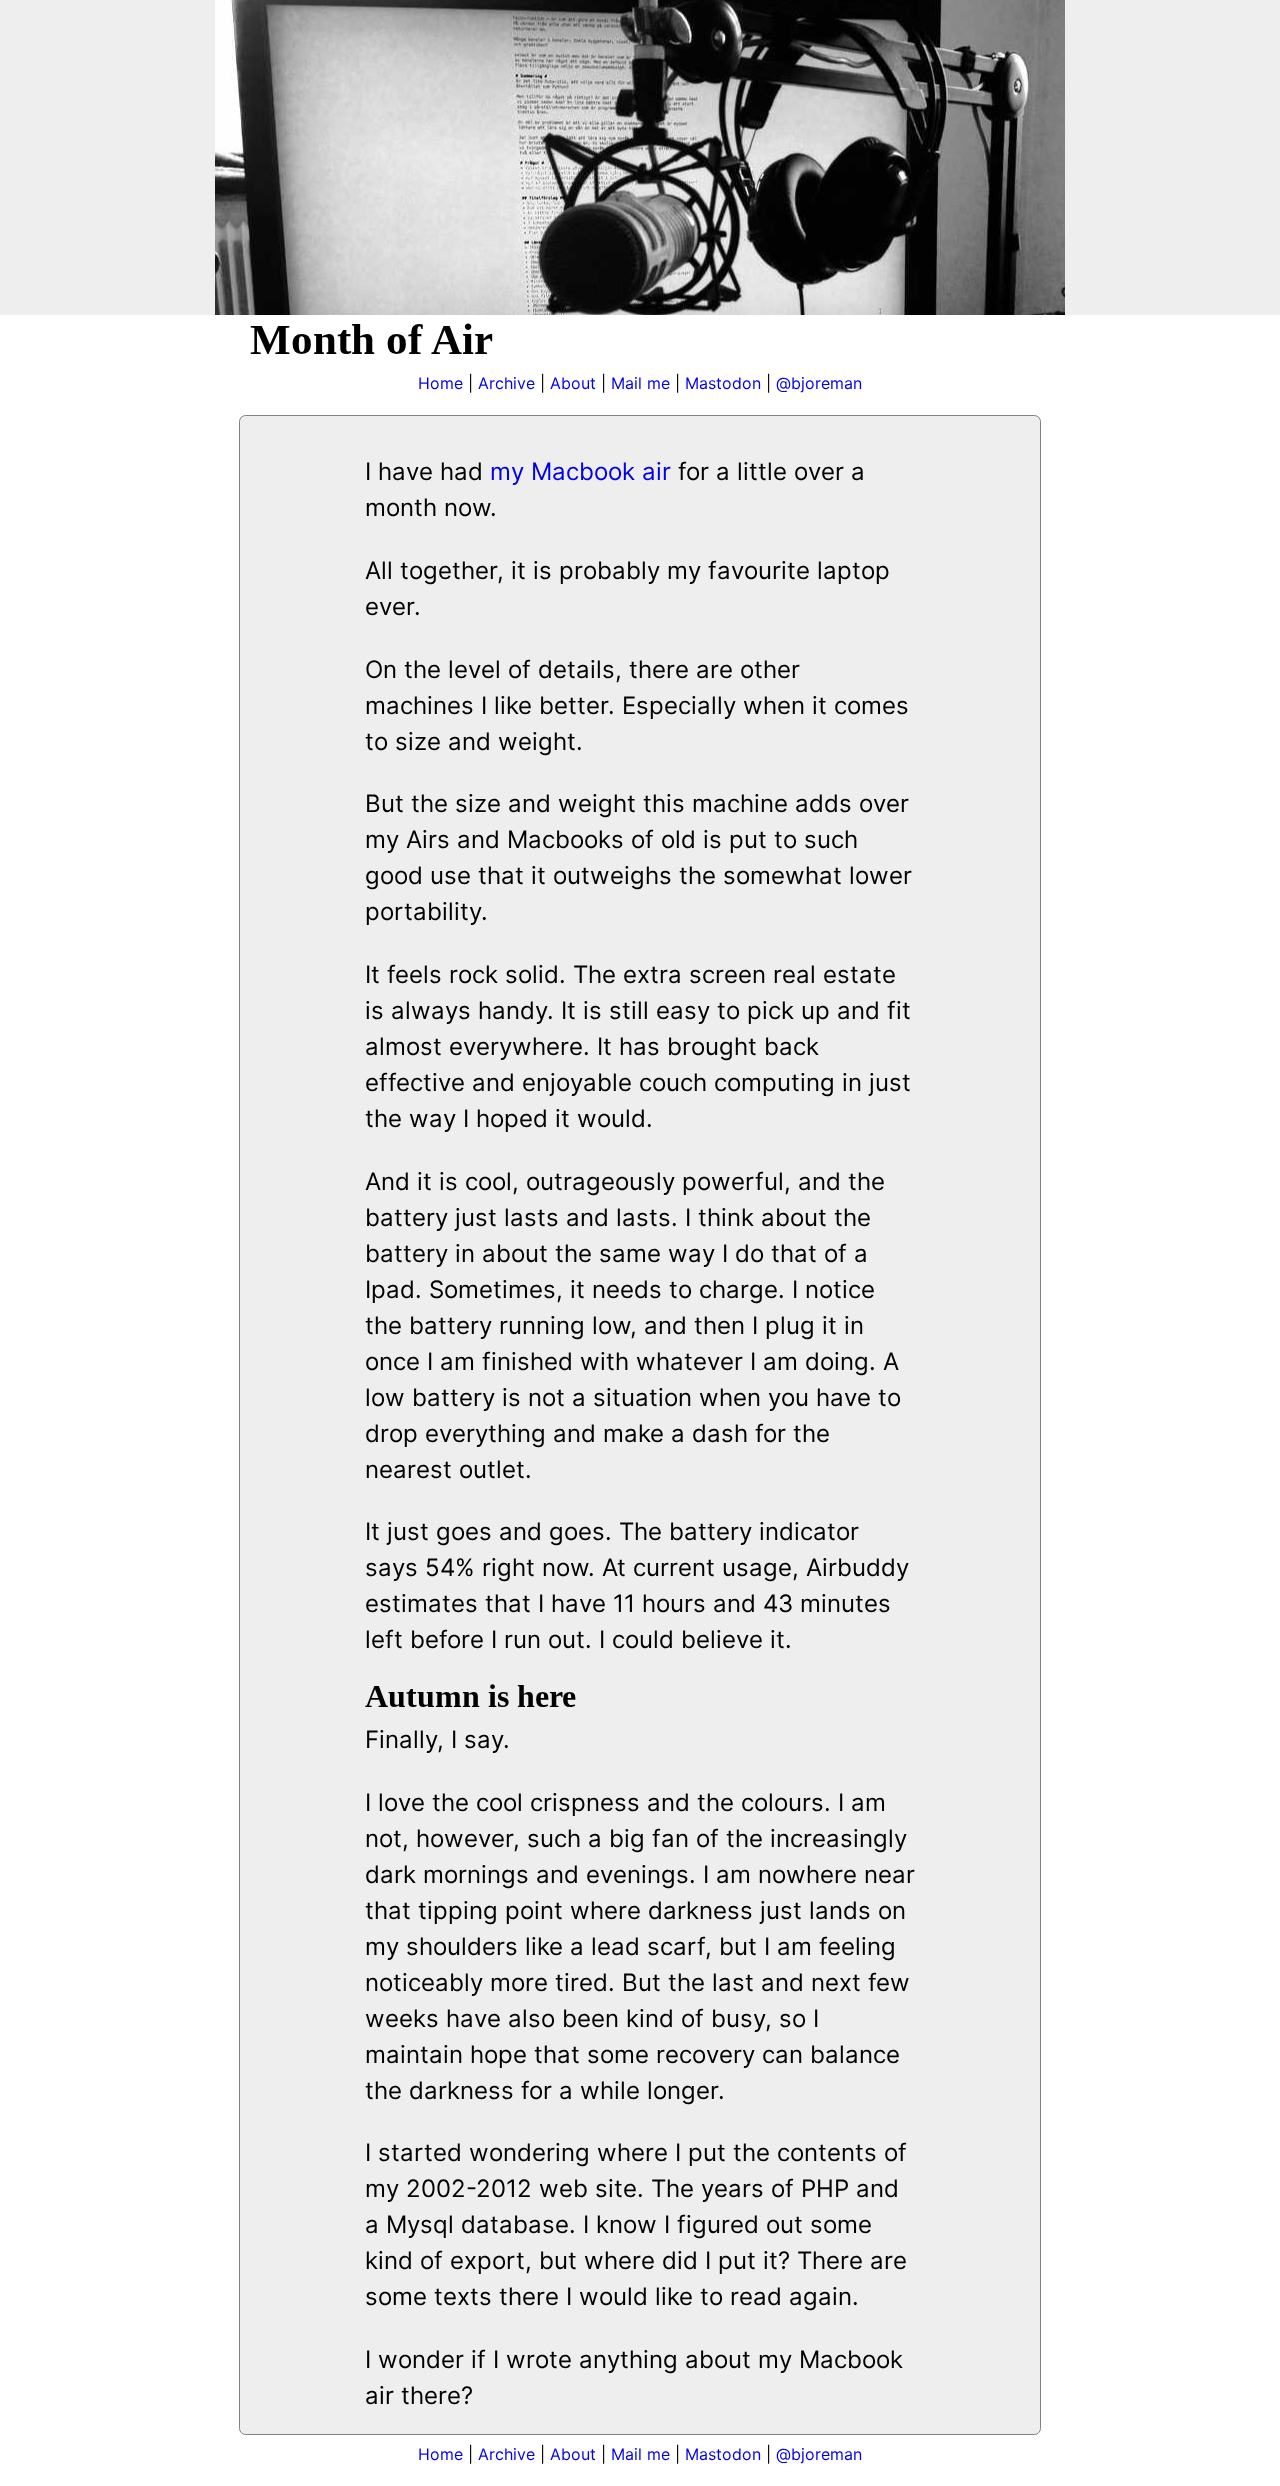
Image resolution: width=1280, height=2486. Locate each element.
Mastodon (723, 383)
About (573, 383)
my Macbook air (580, 471)
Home (440, 383)
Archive (506, 383)
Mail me (640, 383)
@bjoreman (819, 383)
